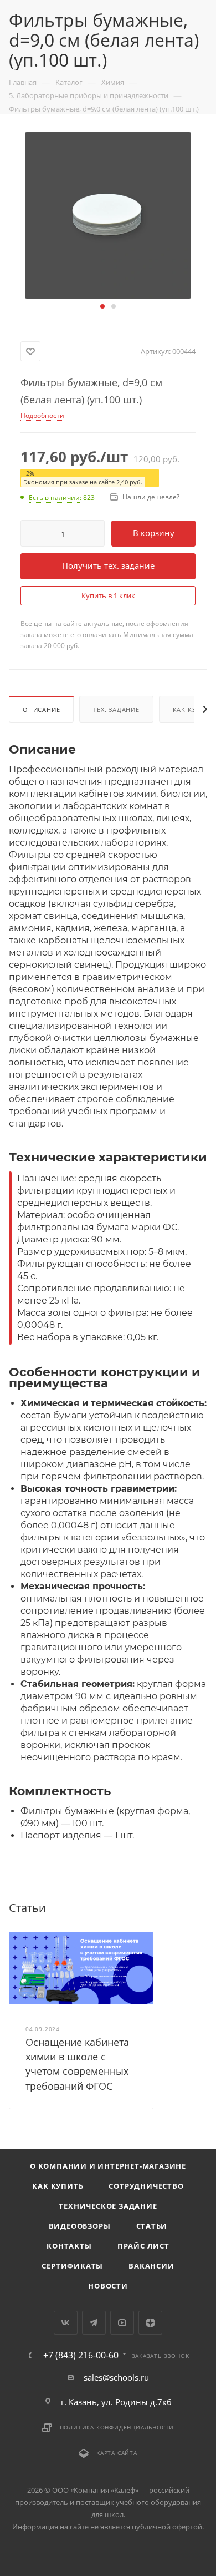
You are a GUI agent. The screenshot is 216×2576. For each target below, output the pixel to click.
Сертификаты (72, 2266)
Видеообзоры (80, 2226)
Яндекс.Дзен (150, 2323)
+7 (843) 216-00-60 (81, 2355)
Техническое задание (108, 2206)
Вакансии (151, 2266)
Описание (41, 709)
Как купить (58, 2186)
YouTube (122, 2323)
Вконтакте (66, 2323)
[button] (102, 306)
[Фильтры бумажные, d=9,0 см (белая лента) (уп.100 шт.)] (108, 214)
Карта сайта (117, 2453)
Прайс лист (143, 2246)
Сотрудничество (146, 2186)
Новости (108, 2286)
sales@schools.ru (116, 2377)
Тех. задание (116, 709)
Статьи (152, 2226)
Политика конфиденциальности (117, 2427)
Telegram (94, 2323)
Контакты (69, 2246)
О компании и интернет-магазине (108, 2166)
